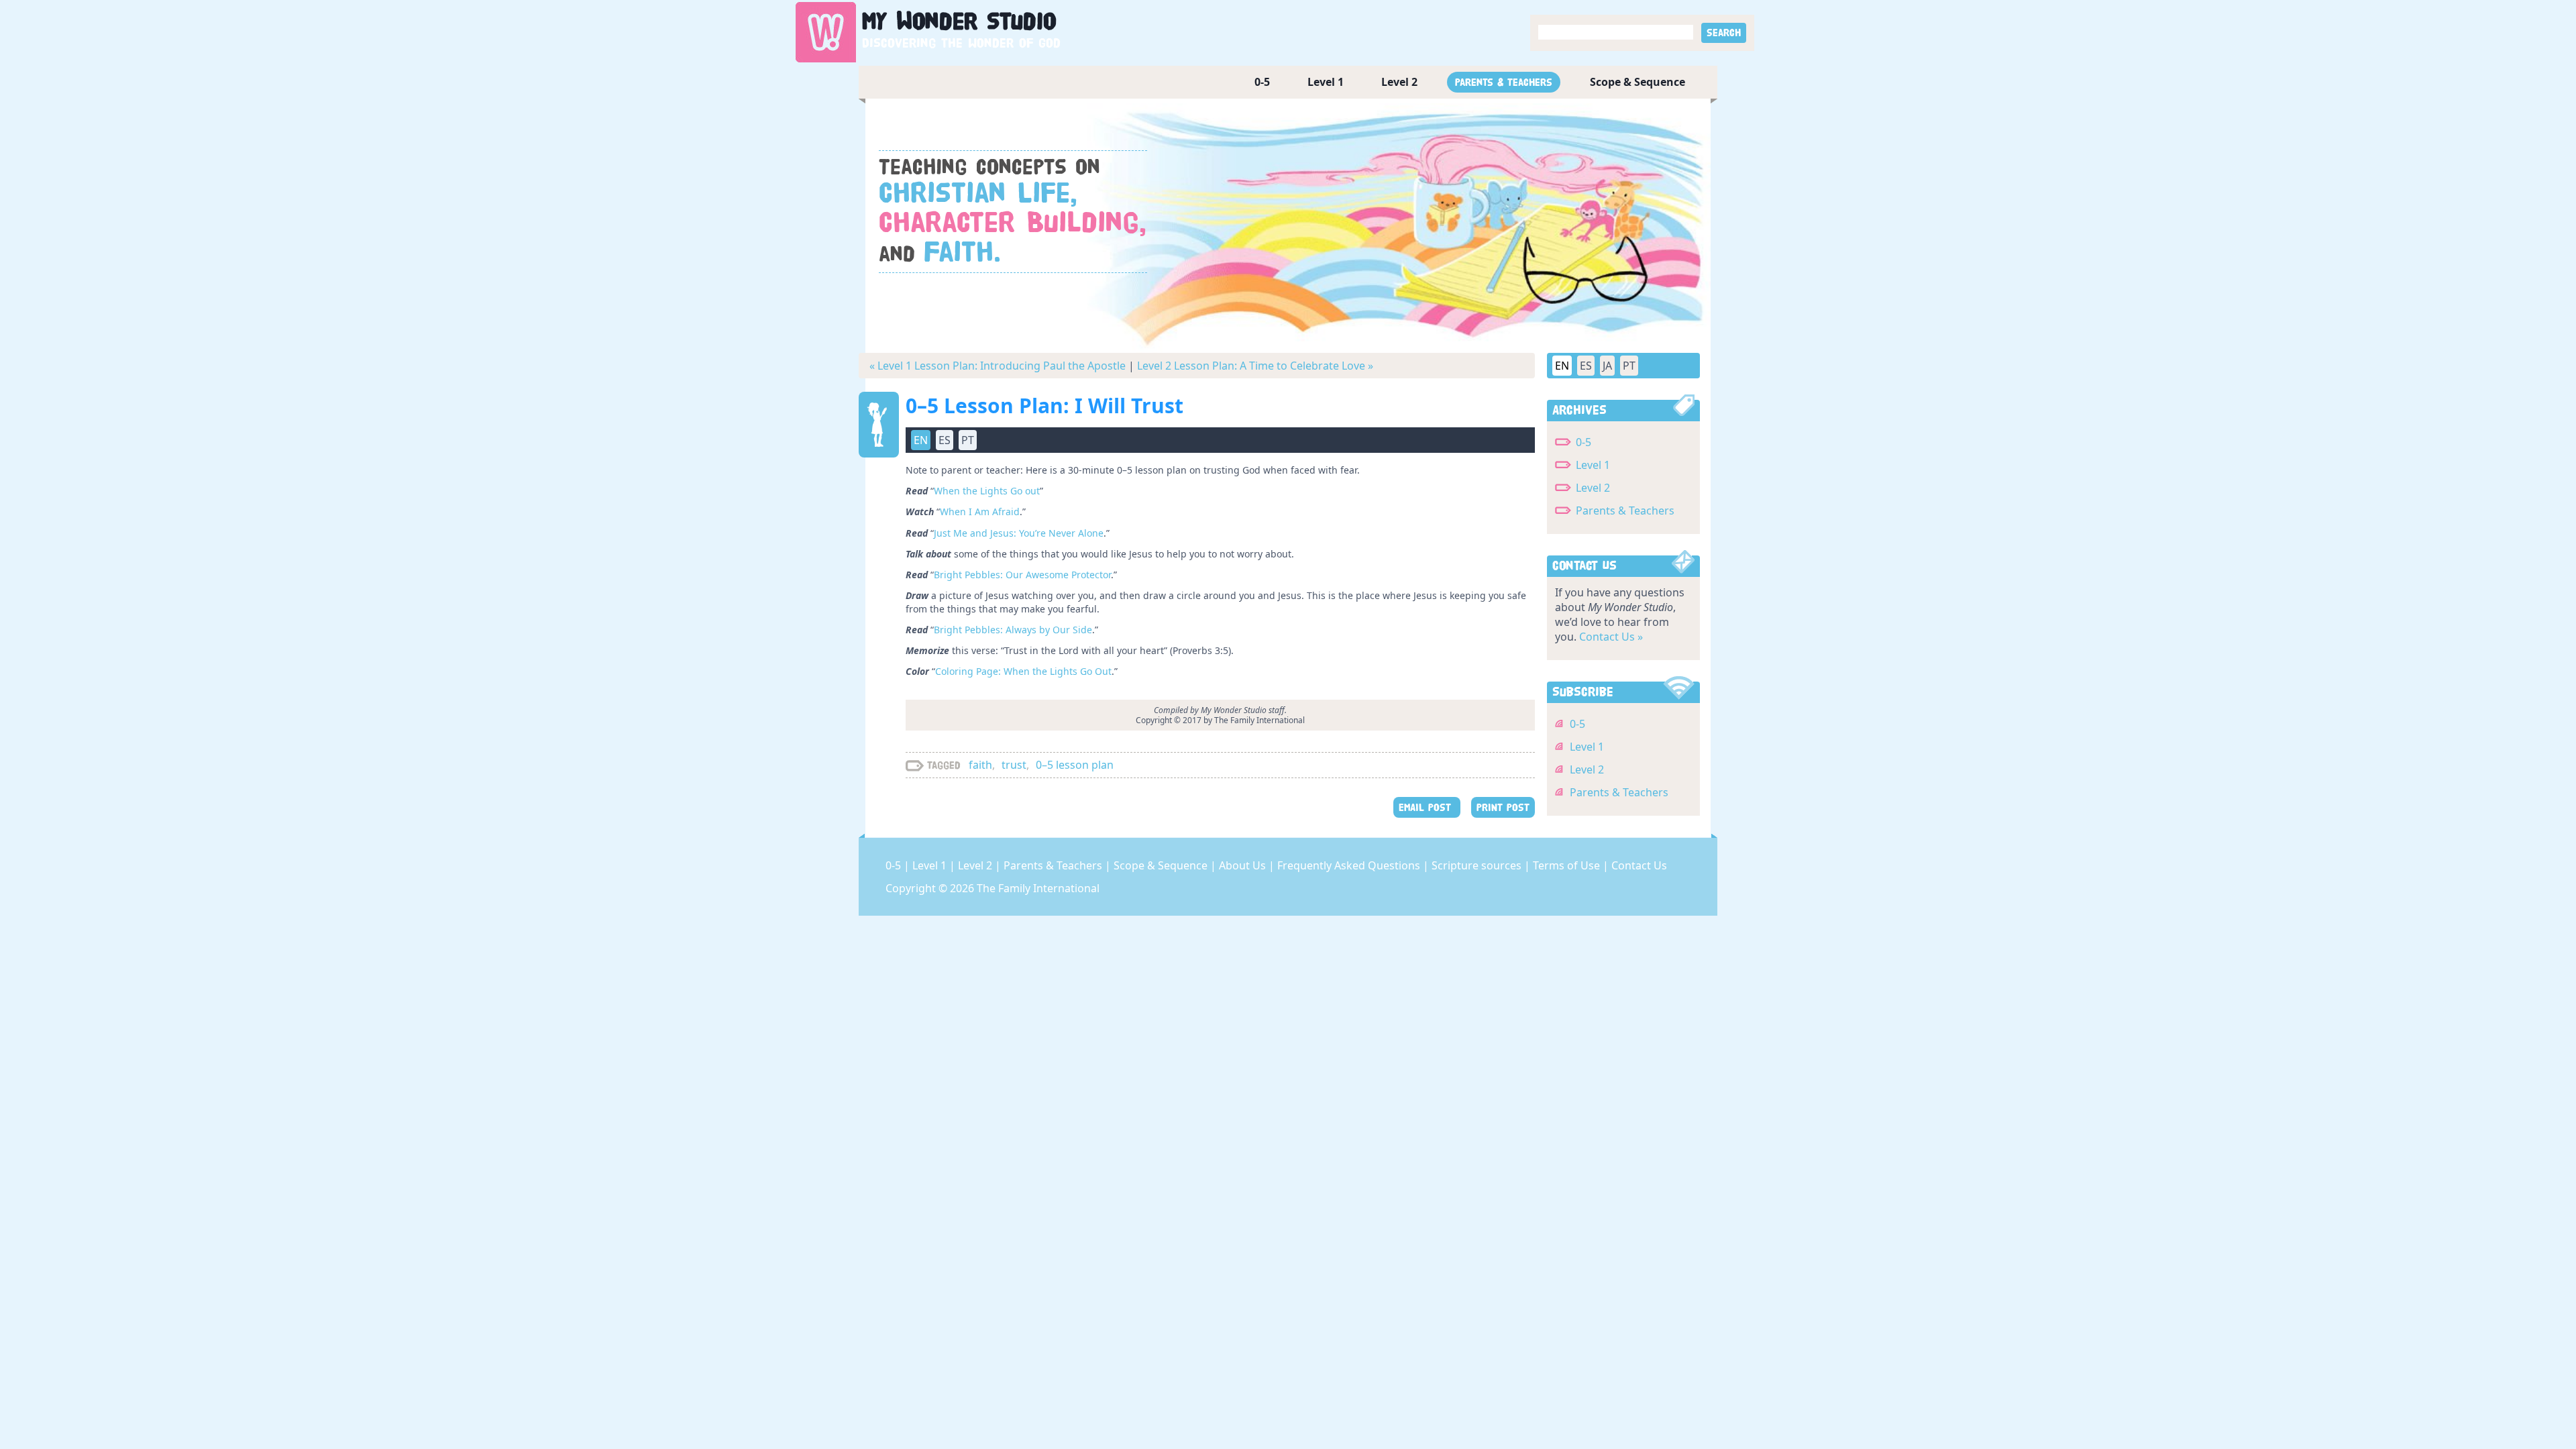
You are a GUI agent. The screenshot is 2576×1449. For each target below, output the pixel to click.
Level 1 (1326, 82)
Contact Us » (1611, 637)
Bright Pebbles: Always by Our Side (1013, 630)
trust (1014, 765)
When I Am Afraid (980, 512)
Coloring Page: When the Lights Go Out (1023, 671)
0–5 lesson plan (1075, 765)
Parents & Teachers (1504, 82)
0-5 (1262, 82)
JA (1607, 366)
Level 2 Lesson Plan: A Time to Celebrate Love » (1255, 366)
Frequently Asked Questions (1350, 865)
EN (1562, 366)
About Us (1244, 865)
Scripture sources (1478, 865)
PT (1629, 366)
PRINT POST (1503, 807)
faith (980, 765)
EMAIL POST (1427, 807)
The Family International (1038, 888)
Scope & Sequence (1638, 82)
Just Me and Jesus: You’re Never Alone (1019, 533)
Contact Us (1639, 865)
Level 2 (1399, 82)
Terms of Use (1568, 865)
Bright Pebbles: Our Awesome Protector (1022, 575)
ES (1586, 366)
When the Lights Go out (987, 491)
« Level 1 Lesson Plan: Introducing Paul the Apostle (998, 366)
